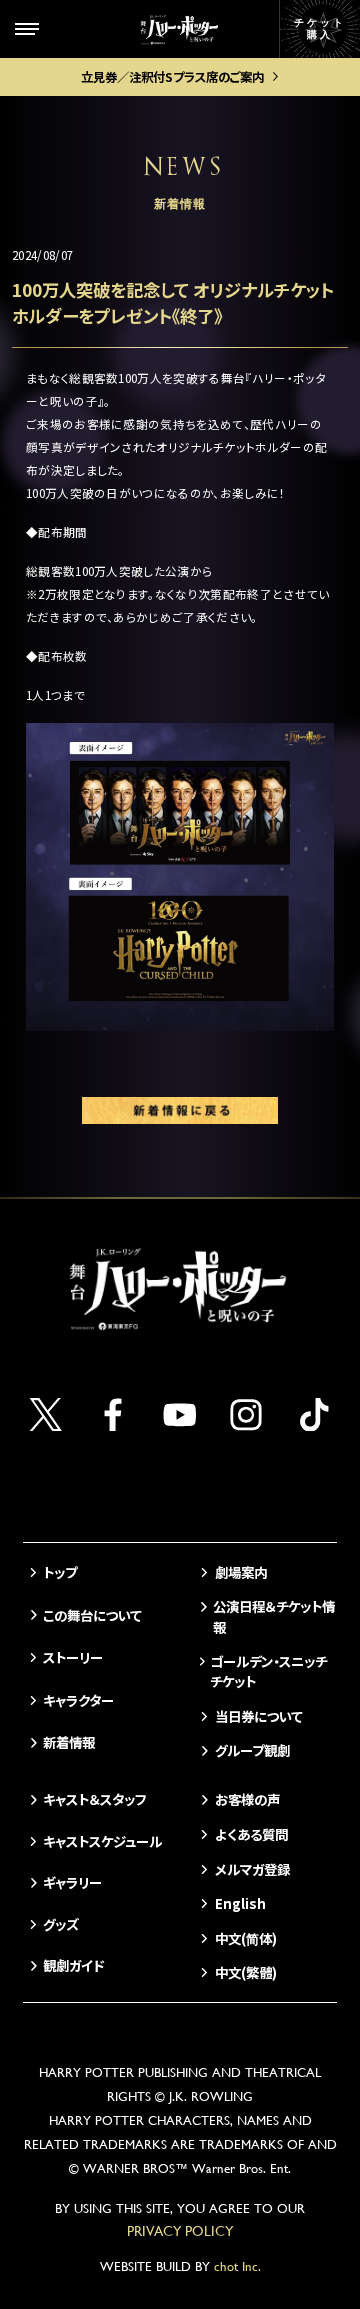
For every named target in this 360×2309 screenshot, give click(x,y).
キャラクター (78, 1700)
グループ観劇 (252, 1750)
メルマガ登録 (252, 1869)
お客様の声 (247, 1799)
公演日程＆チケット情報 (274, 1616)
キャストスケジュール (102, 1841)
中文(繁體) (245, 1972)
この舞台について (92, 1615)
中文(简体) (245, 1938)
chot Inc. (237, 2266)
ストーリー (73, 1657)
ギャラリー (72, 1882)
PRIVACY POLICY (180, 2231)
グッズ (61, 1924)
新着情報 (69, 1742)
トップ (60, 1572)
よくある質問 (251, 1834)
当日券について (258, 1716)
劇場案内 (240, 1572)
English (240, 1903)
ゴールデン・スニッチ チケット (268, 1671)
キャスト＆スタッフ (94, 1799)
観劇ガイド (73, 1965)
